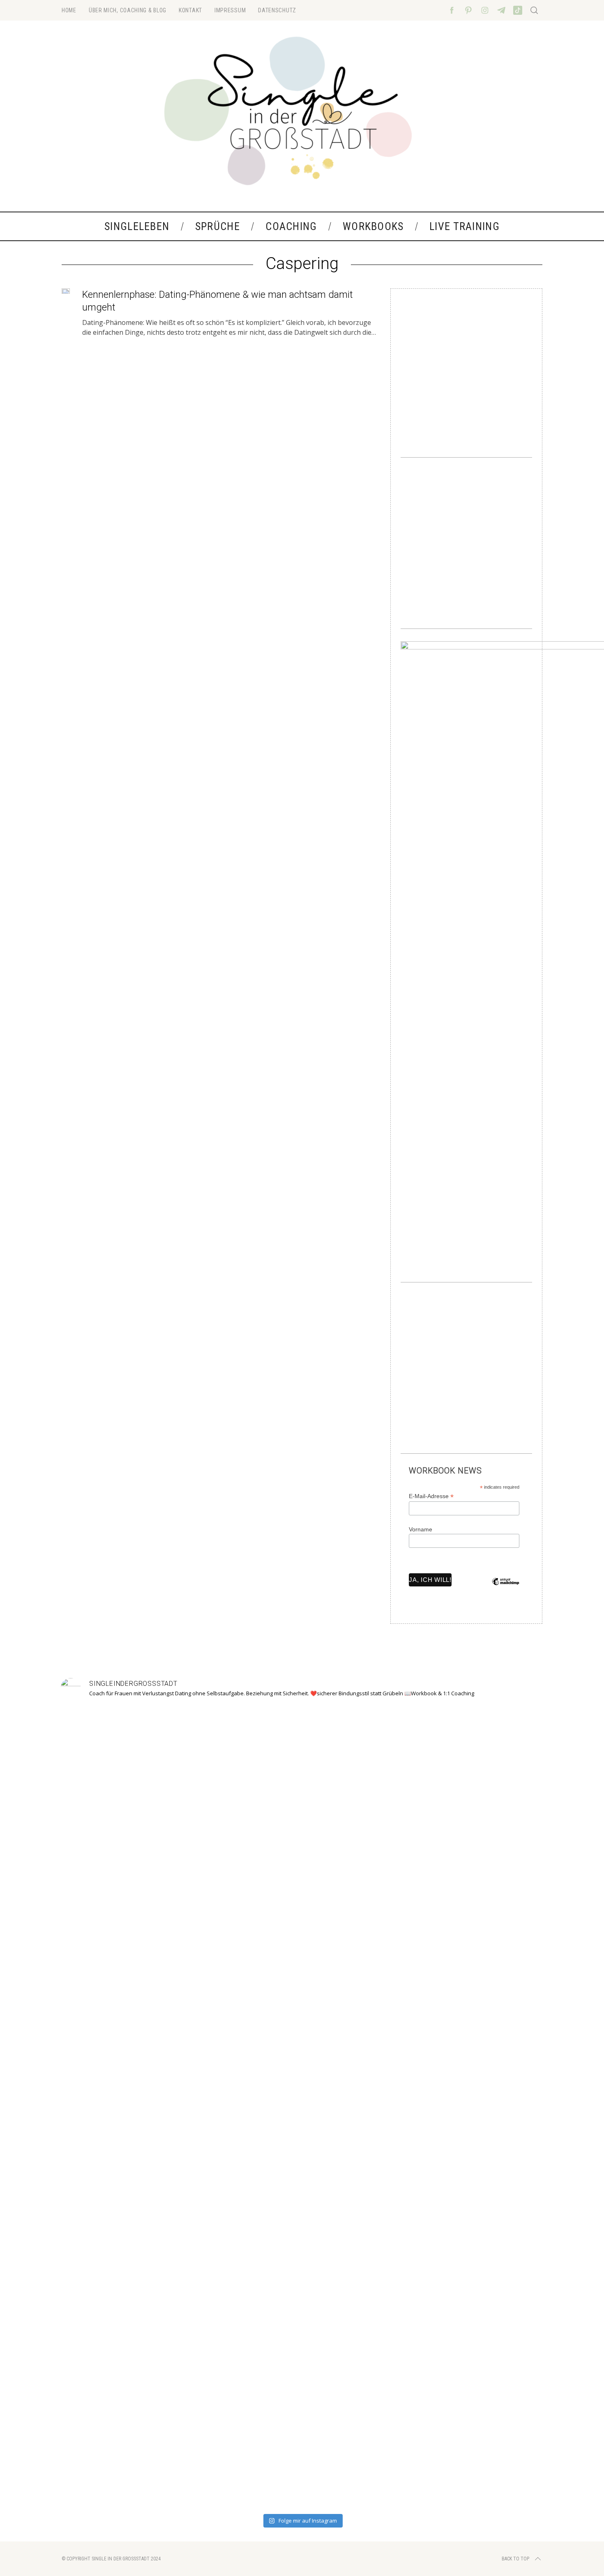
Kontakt (190, 10)
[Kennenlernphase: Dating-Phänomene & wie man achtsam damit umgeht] (66, 291)
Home (69, 10)
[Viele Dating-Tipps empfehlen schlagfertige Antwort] (399, 2108)
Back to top (515, 2559)
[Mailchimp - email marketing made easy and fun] (506, 1588)
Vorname (421, 1529)
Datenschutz (277, 10)
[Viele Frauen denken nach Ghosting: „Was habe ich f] (205, 2098)
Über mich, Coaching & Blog (128, 10)
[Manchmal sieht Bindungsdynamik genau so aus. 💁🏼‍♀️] (108, 2063)
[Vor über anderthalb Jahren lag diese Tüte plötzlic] (302, 1975)
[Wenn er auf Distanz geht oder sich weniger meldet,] (496, 2088)
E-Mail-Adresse (431, 1496)
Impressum (230, 10)
